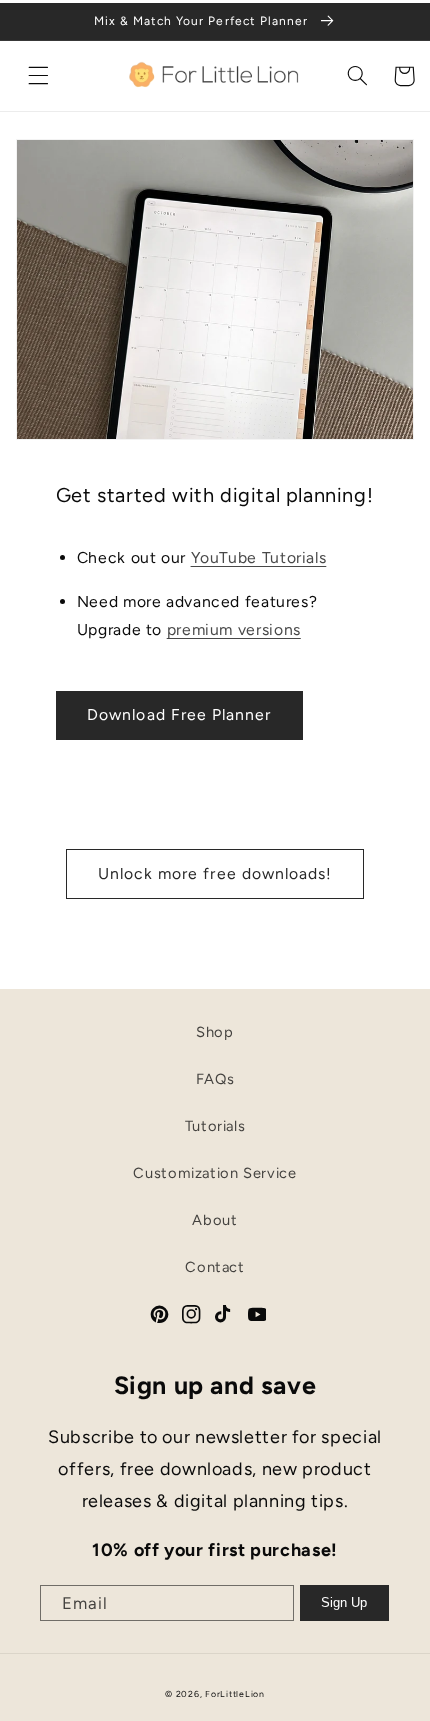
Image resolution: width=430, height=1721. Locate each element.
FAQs (215, 1079)
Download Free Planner (179, 714)
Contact (214, 1267)
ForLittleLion (235, 1694)
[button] (39, 76)
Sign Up (344, 1602)
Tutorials (215, 1126)
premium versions (234, 629)
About (214, 1220)
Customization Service (214, 1173)
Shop (215, 1032)
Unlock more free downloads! (215, 873)
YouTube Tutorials (259, 557)
